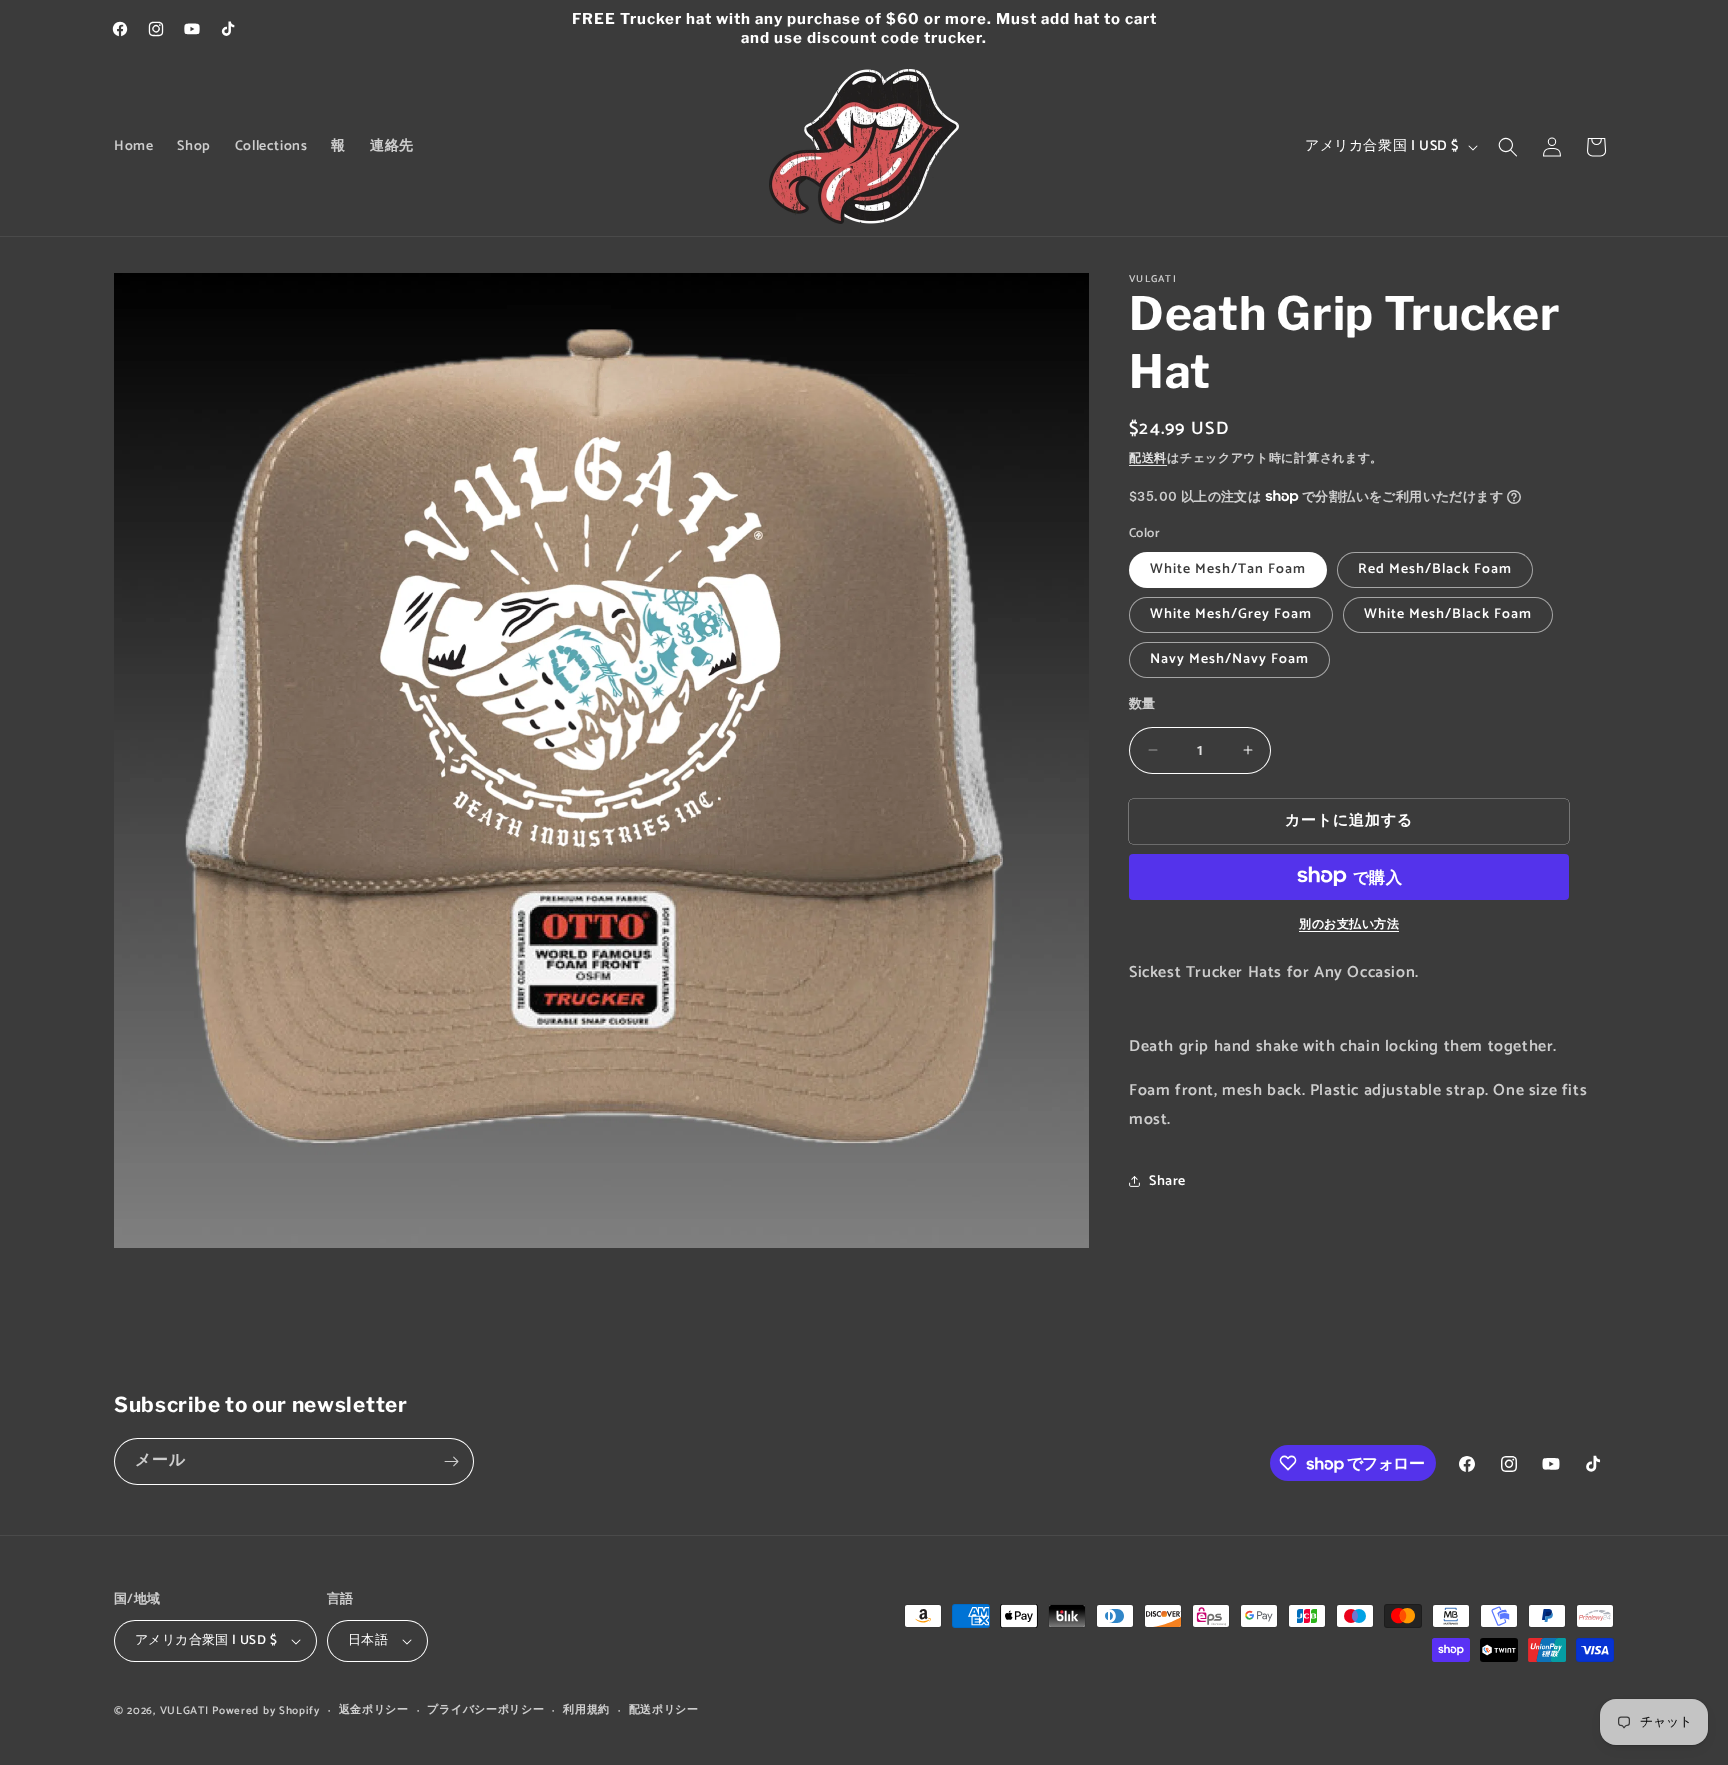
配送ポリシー (664, 1710)
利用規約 (586, 1710)
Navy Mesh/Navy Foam (1229, 659)
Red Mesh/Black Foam (1435, 569)
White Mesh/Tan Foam (1228, 569)
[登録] (451, 1461)
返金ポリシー (374, 1710)
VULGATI (184, 1711)
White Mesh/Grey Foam (1231, 614)
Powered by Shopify (266, 1711)
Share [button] (1167, 1181)
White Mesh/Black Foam (1448, 614)
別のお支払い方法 (1349, 924)
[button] (1508, 147)
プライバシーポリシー (485, 1710)
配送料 (1148, 458)
